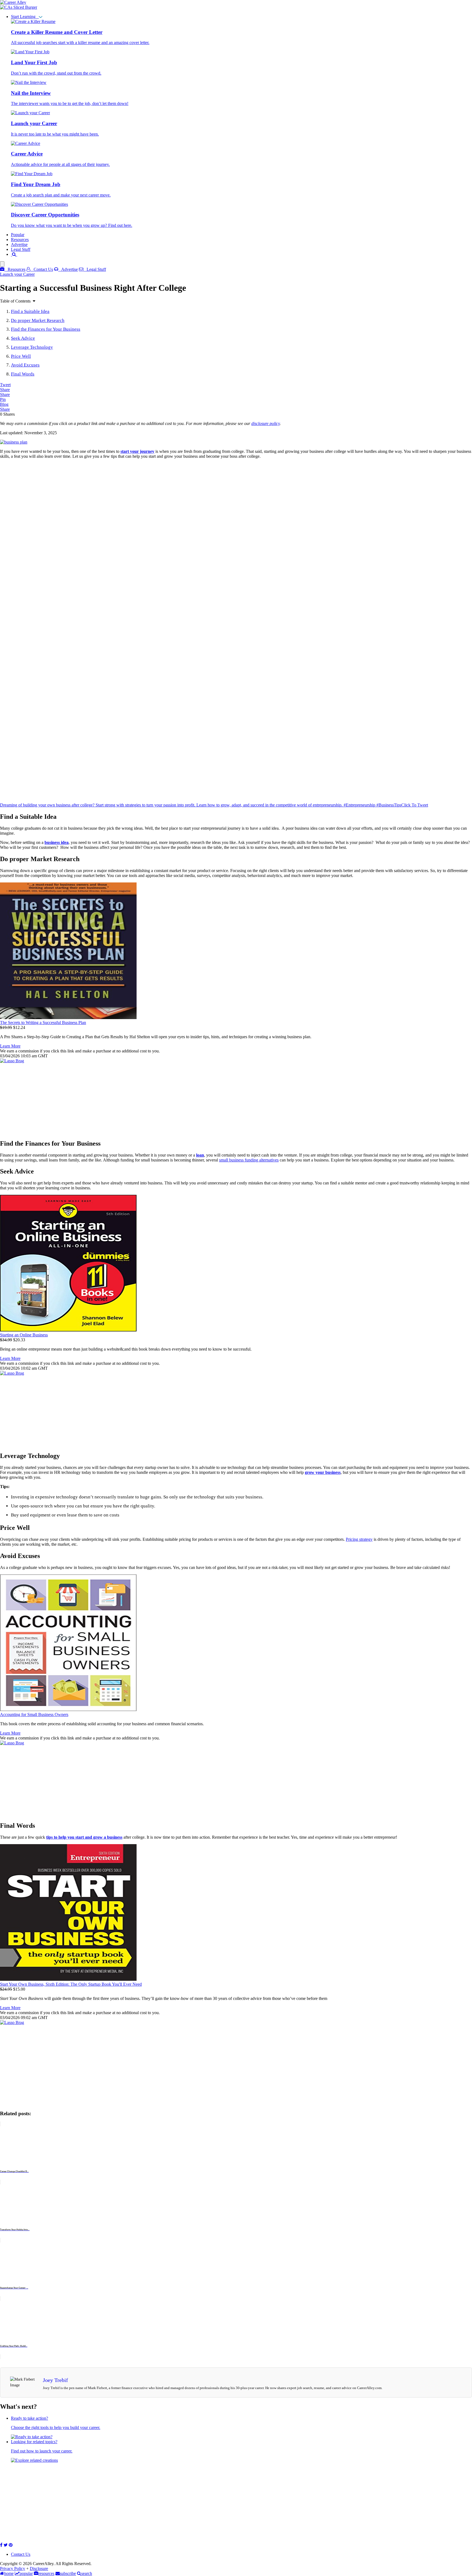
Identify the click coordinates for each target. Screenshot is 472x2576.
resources (46, 2573)
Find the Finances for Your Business (46, 329)
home (9, 2573)
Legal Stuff (21, 249)
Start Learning (25, 17)
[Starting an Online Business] (68, 1330)
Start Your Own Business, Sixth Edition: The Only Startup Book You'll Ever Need (71, 1984)
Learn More (10, 1046)
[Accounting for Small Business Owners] (68, 1710)
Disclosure (39, 2568)
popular (26, 2573)
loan (200, 1155)
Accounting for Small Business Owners (34, 1714)
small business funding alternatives (249, 1160)
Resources (20, 240)
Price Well (21, 356)
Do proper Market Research (38, 320)
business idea (57, 842)
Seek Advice (23, 338)
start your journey (137, 451)
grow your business (323, 1472)
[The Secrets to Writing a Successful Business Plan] (68, 1018)
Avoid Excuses (25, 365)
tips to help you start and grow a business (84, 1837)
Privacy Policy (13, 2568)
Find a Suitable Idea (30, 311)
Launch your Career (17, 274)
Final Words (23, 374)
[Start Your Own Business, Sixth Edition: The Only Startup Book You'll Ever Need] (68, 1979)
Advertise (19, 244)
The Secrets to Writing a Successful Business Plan (43, 1023)
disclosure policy (265, 423)
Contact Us (42, 269)
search (87, 2573)
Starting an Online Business (24, 1335)
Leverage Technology (32, 347)
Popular (18, 235)
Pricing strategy (359, 1539)
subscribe (68, 2573)
